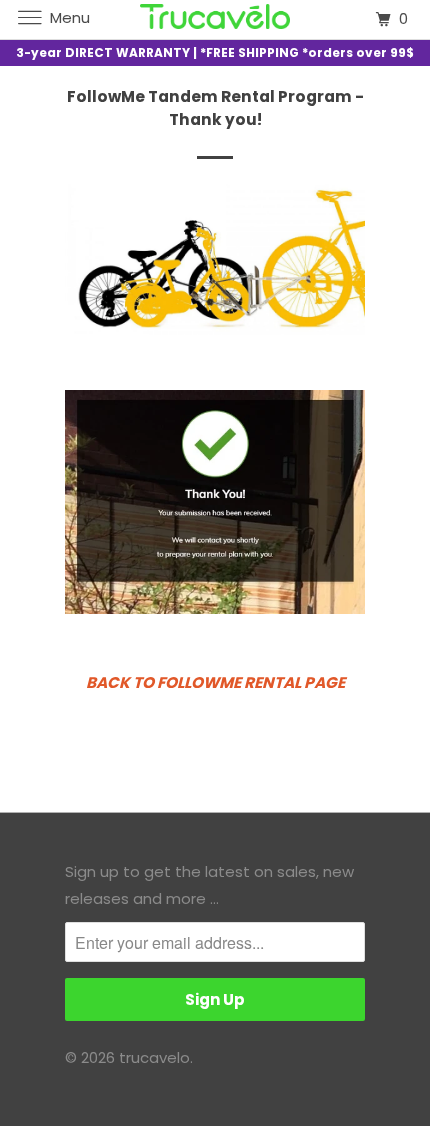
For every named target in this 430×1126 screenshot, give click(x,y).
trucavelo (154, 1057)
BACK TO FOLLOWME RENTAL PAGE (215, 682)
